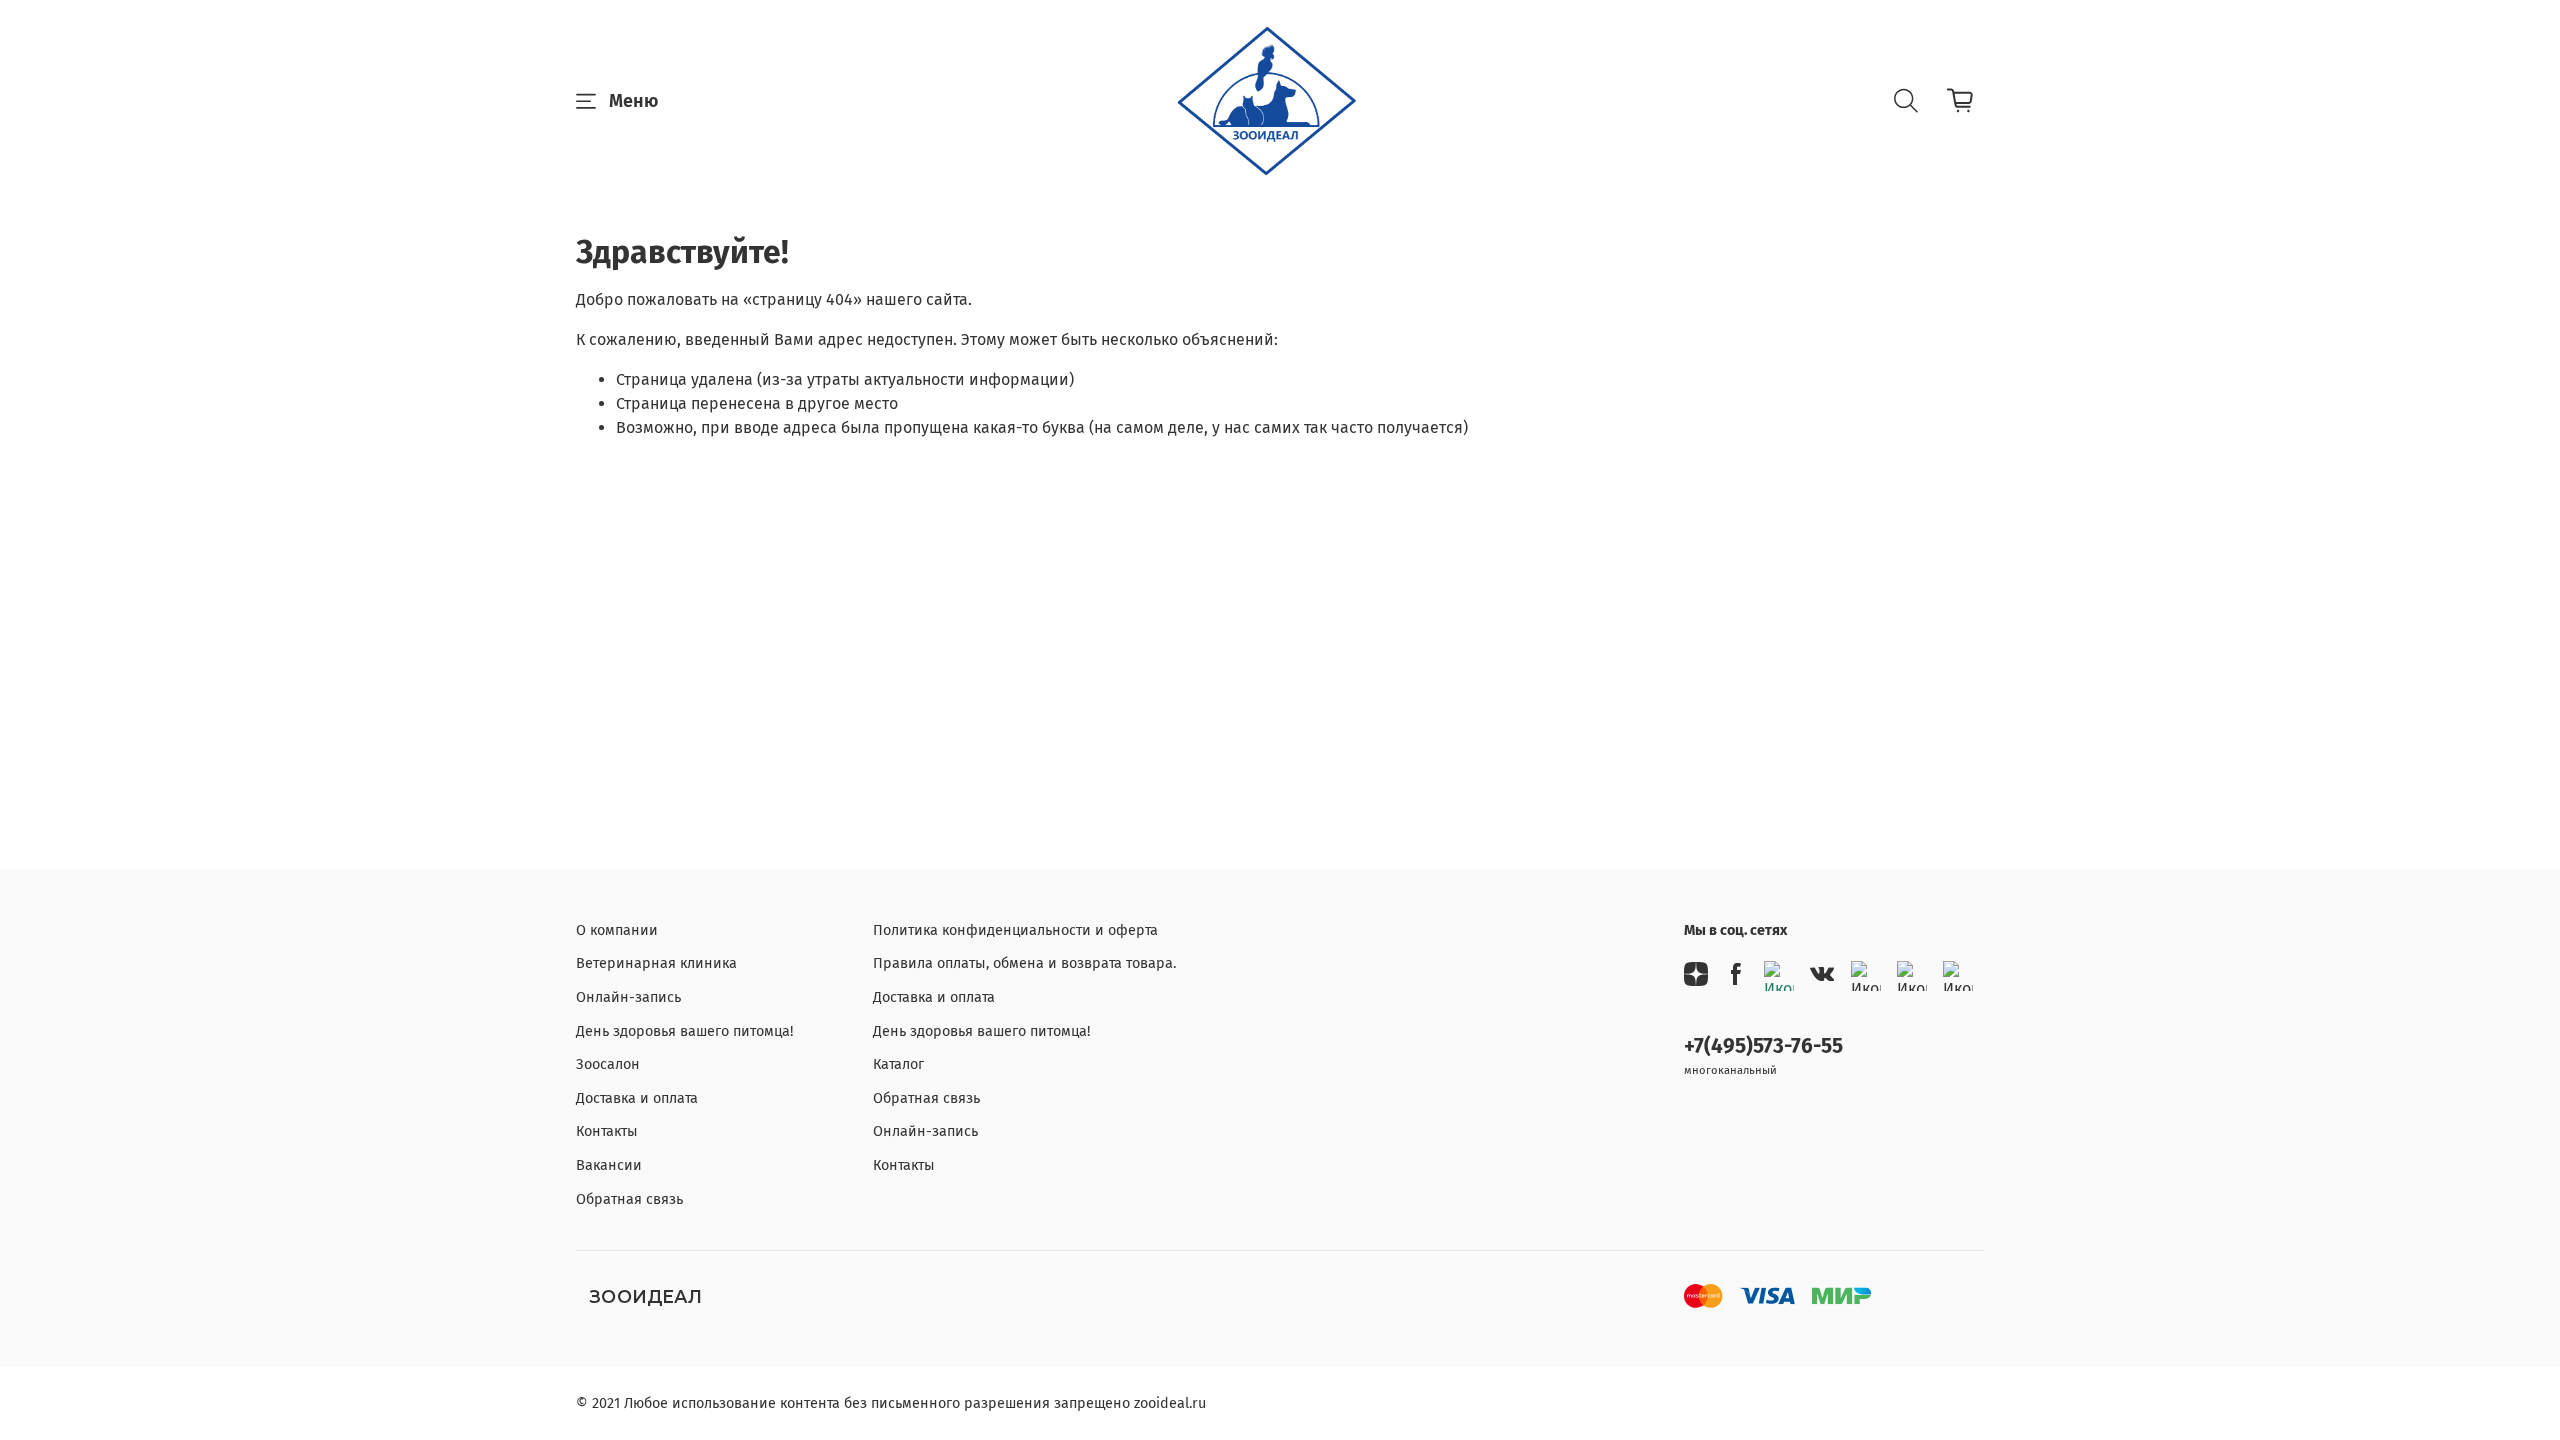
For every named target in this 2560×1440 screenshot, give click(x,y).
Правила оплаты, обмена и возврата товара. (1024, 963)
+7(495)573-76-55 (1763, 1046)
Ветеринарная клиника (656, 963)
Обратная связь (629, 1199)
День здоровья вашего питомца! (684, 1031)
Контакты (607, 1131)
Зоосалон (608, 1064)
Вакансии (609, 1165)
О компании (617, 930)
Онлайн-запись (628, 997)
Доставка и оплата (637, 1098)
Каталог (898, 1064)
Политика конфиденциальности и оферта (1015, 930)
